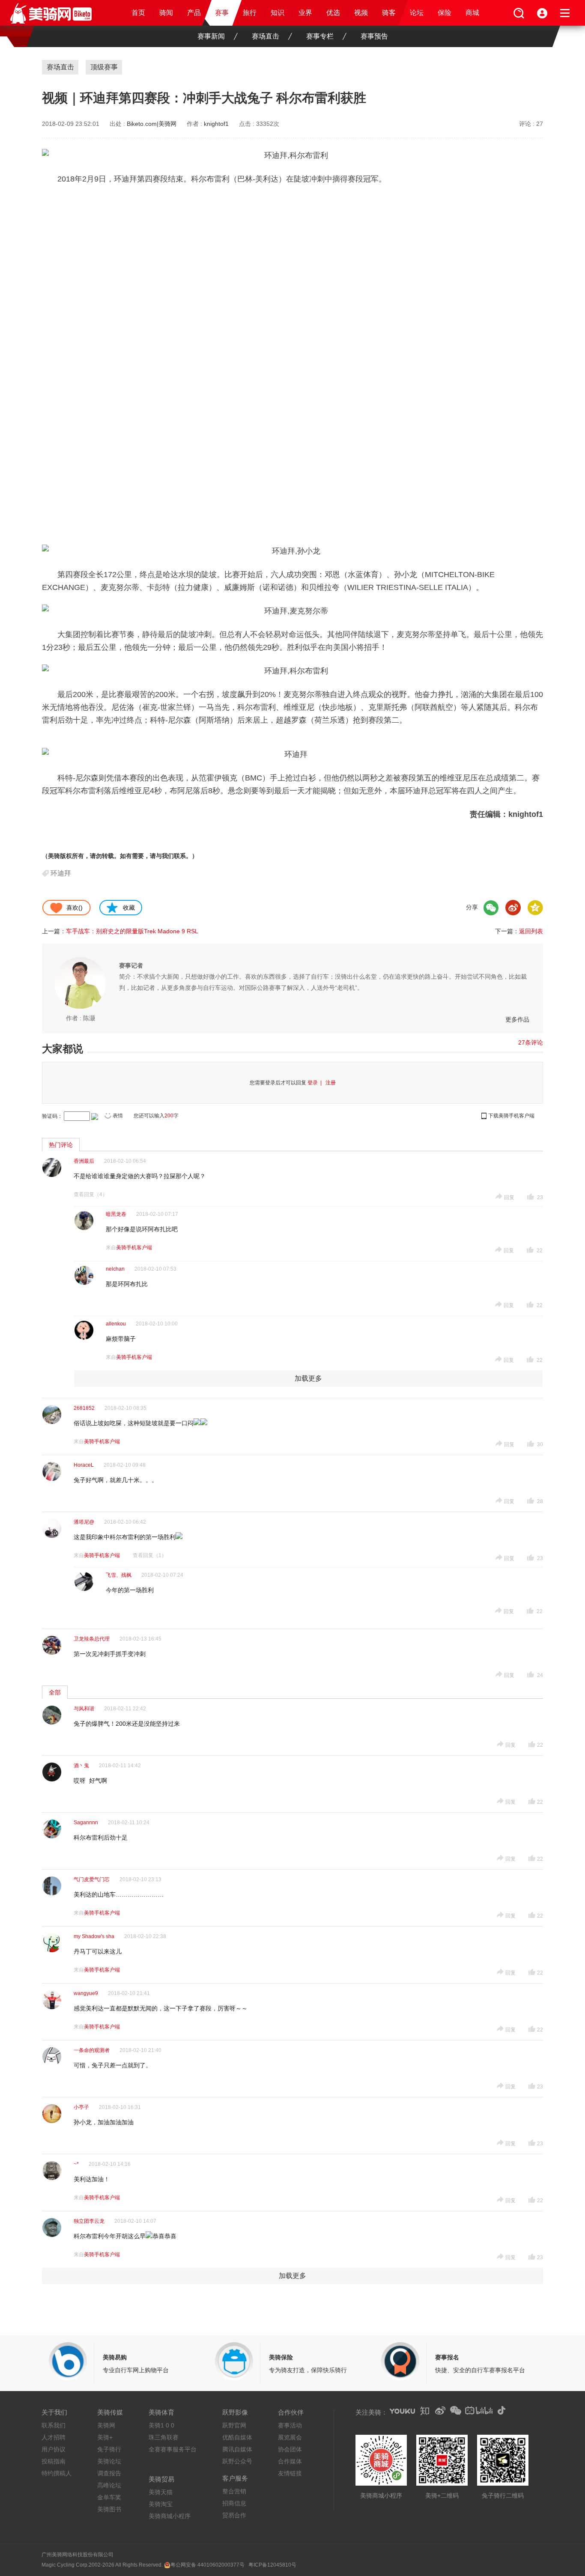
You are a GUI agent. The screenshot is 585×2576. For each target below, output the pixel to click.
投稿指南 (54, 2461)
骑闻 (166, 13)
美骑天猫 (161, 2492)
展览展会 (290, 2437)
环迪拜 (61, 873)
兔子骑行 (109, 2449)
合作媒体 (290, 2461)
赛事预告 (374, 36)
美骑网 (106, 2425)
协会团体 (290, 2449)
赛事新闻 (211, 36)
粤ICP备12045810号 (272, 2565)
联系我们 (54, 2425)
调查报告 (109, 2473)
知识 (278, 13)
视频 (361, 13)
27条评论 (531, 1042)
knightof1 (216, 124)
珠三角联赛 (164, 2437)
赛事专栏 (320, 36)
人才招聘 (54, 2437)
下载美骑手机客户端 (511, 1116)
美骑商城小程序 (170, 2516)
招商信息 (234, 2503)
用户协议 (54, 2449)
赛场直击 (266, 36)
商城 (472, 13)
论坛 (417, 13)
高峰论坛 (109, 2485)
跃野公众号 (237, 2461)
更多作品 (517, 1019)
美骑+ (105, 2437)
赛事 (222, 13)
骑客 (389, 13)
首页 (138, 13)
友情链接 (290, 2473)
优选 (333, 13)
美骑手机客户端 (134, 1248)
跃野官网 (234, 2425)
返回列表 (531, 931)
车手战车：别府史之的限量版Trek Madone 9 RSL (132, 931)
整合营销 (234, 2491)
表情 (118, 1116)
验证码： (52, 1116)
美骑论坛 (109, 2461)
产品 (194, 13)
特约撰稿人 (57, 2473)
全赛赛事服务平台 (173, 2449)
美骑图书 (109, 2509)
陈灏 (89, 1018)
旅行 (250, 13)
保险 (445, 13)
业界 (305, 13)
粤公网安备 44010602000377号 (207, 2565)
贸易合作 (234, 2515)
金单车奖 (109, 2497)
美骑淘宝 (161, 2504)
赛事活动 (290, 2425)
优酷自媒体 (237, 2437)
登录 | (316, 1083)
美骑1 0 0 (161, 2425)
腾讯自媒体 (237, 2449)
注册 (331, 1083)
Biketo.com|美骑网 (152, 124)
